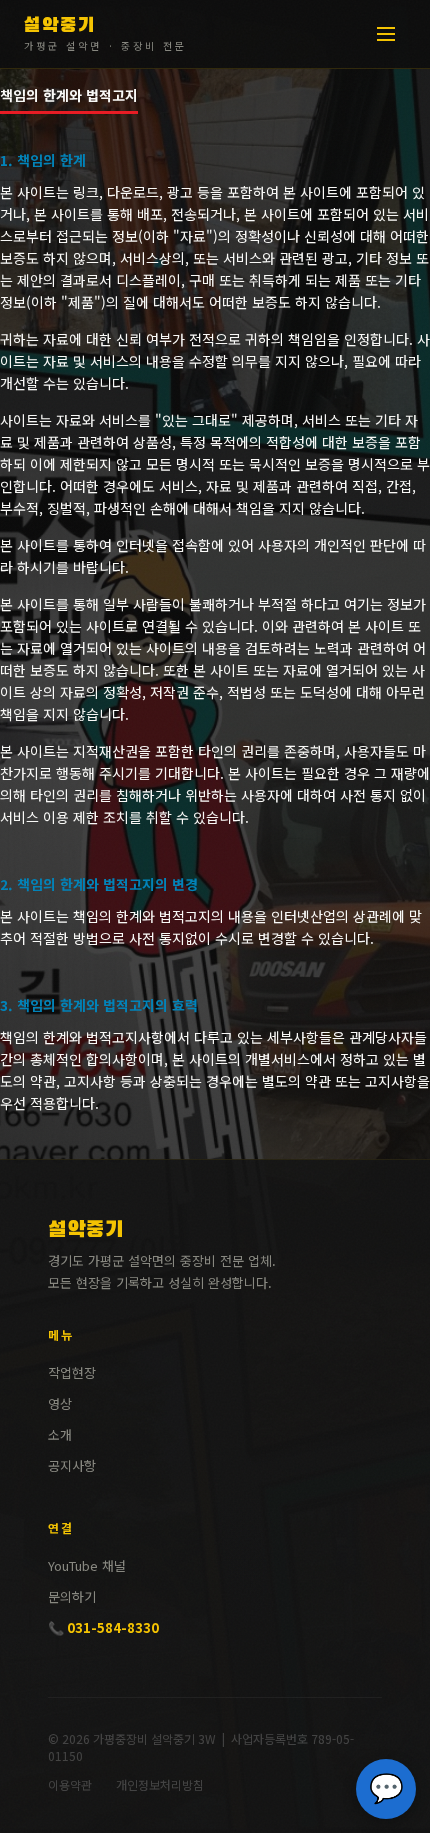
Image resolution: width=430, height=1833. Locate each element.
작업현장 (72, 1372)
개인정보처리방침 (160, 1784)
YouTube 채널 (87, 1565)
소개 (60, 1434)
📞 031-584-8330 (103, 1627)
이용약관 (70, 1784)
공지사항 (72, 1465)
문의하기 (72, 1596)
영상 (60, 1403)
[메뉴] (386, 34)
